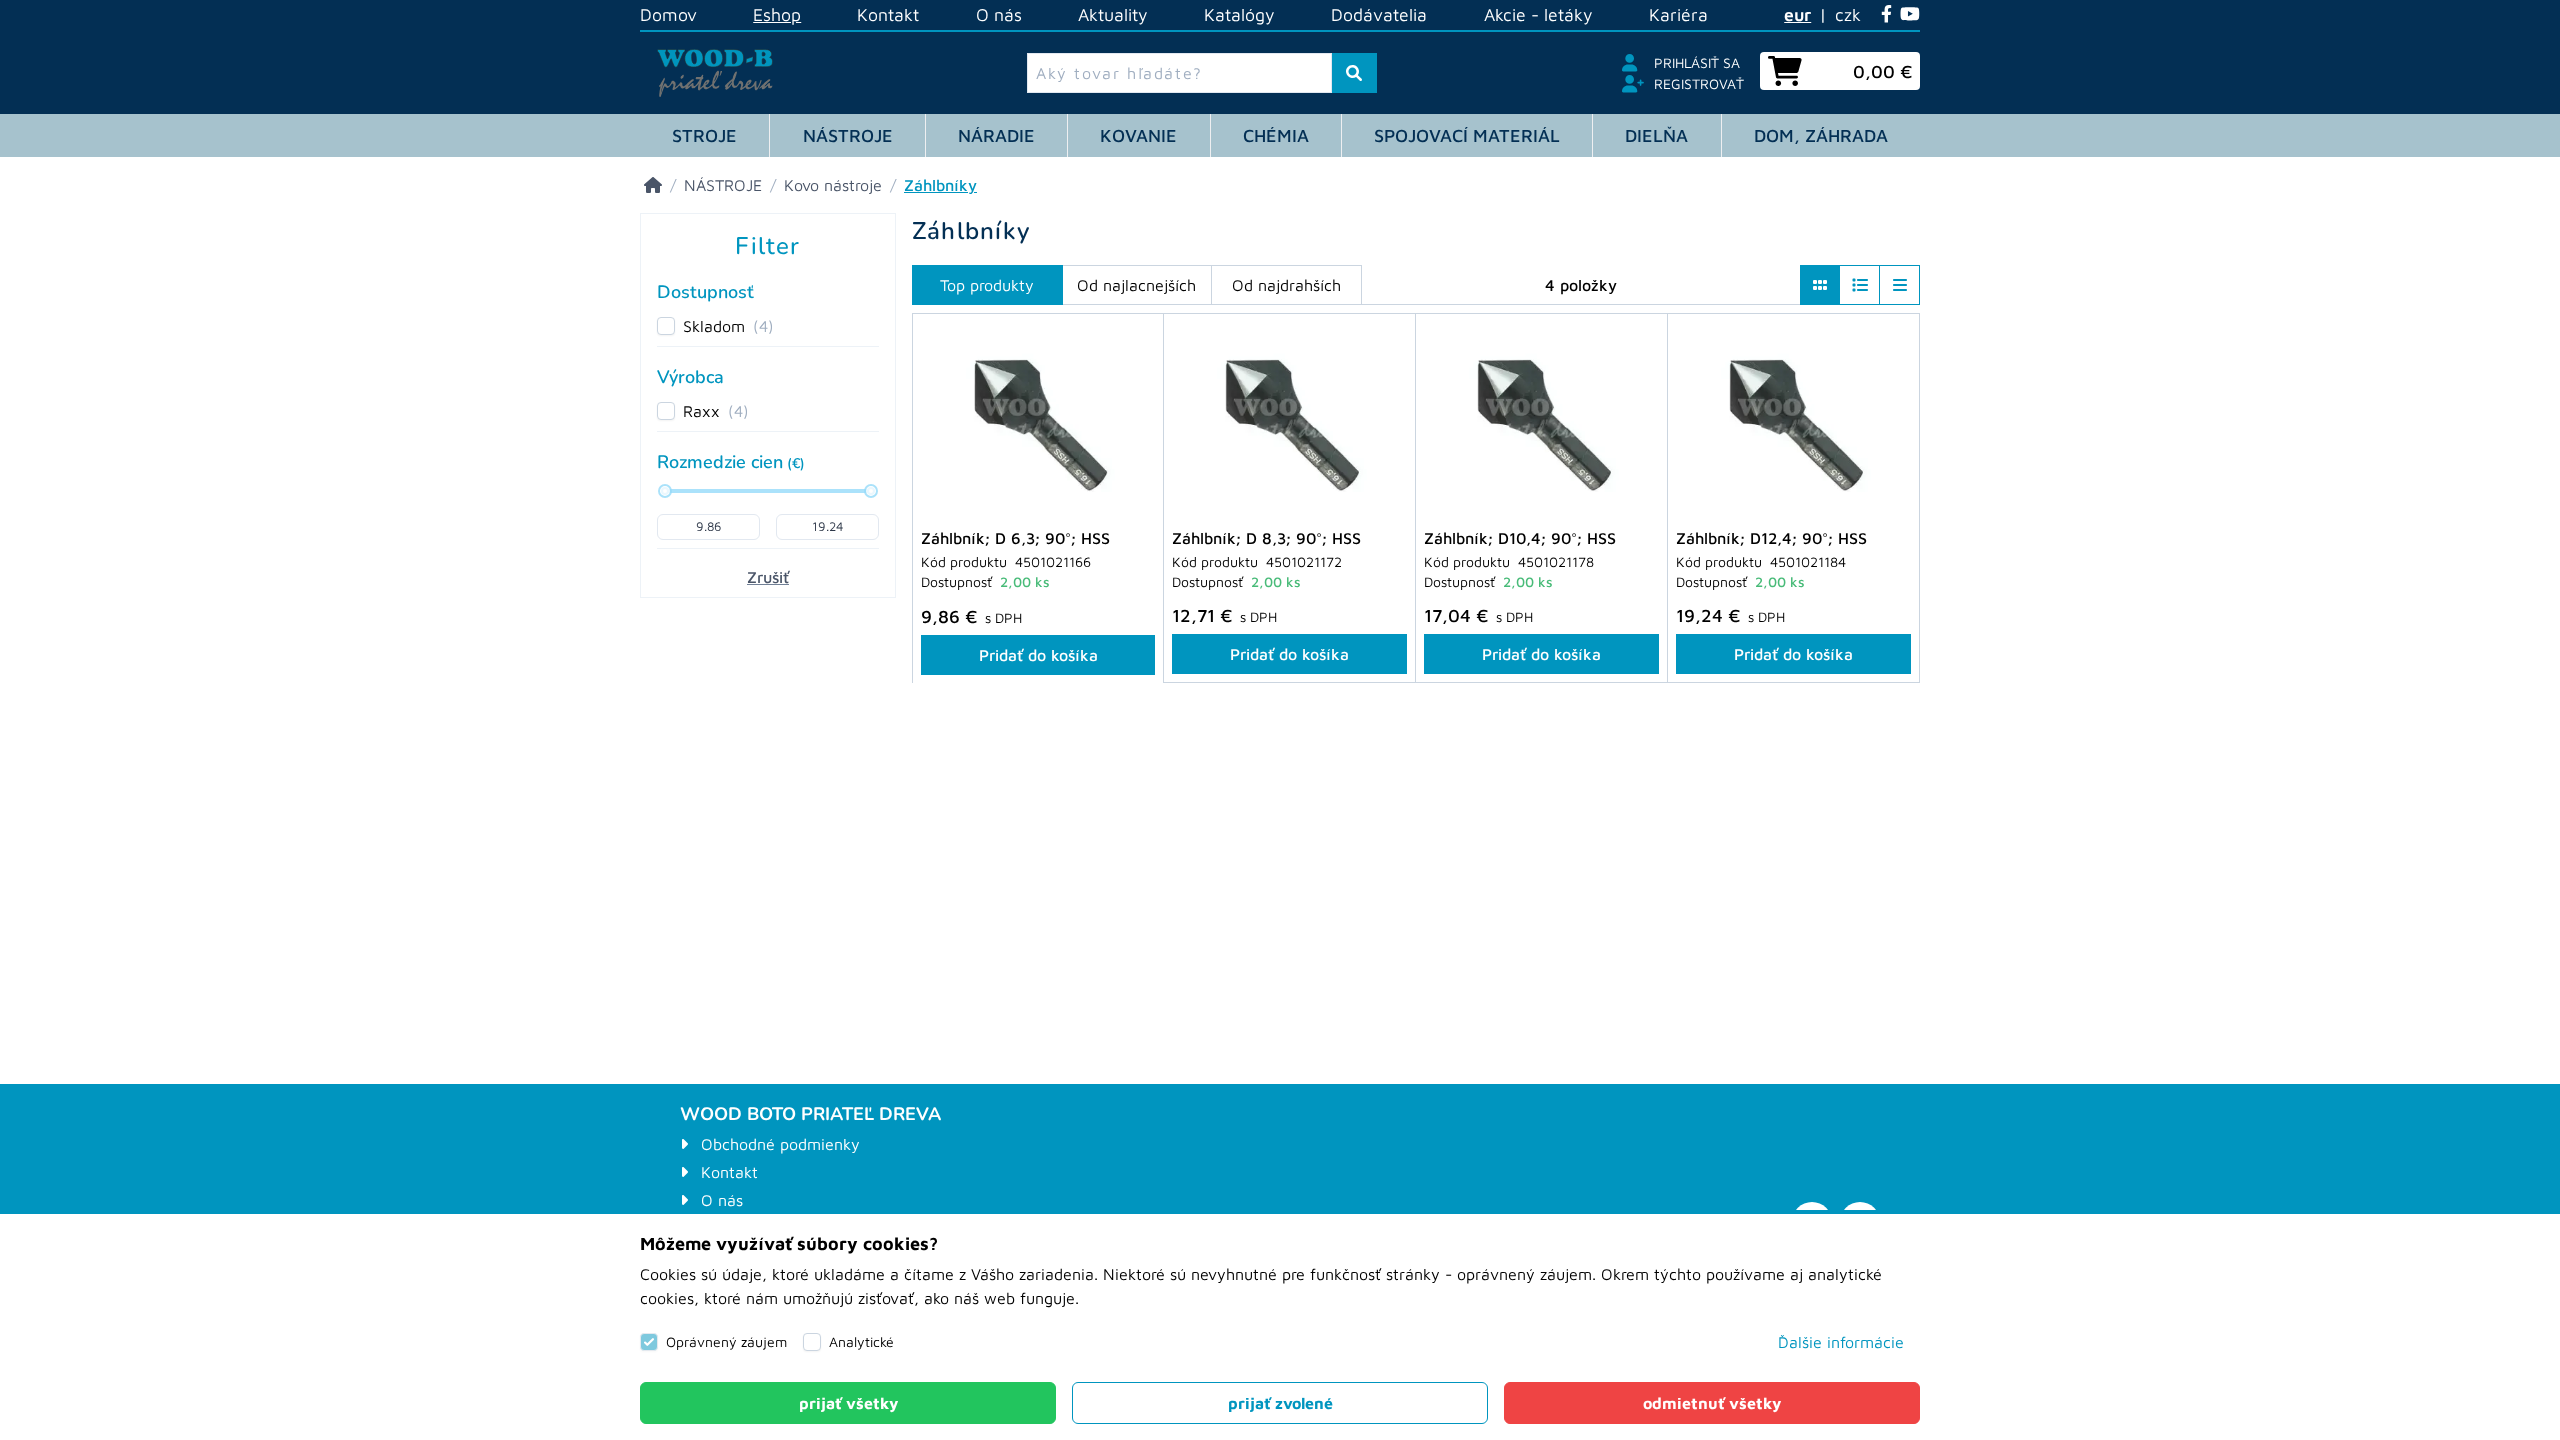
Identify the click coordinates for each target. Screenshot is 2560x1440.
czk (1848, 14)
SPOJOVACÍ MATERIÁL (1467, 135)
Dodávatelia (1379, 14)
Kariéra (1678, 14)
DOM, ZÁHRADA (1821, 135)
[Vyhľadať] (1354, 73)
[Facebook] (1886, 15)
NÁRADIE (996, 135)
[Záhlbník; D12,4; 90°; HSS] (1793, 422)
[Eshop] (653, 185)
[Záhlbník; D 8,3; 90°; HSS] (1289, 422)
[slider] (665, 491)
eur (1797, 14)
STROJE (704, 135)
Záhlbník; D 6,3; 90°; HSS (1015, 538)
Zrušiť (768, 577)
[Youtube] (1910, 15)
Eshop (777, 14)
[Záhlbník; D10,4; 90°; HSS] (1541, 422)
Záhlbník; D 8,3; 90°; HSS (1266, 538)
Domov (668, 14)
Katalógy (1239, 14)
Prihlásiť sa (1697, 62)
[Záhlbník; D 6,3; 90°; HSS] (1038, 422)
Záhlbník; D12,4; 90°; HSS (1771, 538)
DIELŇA (1656, 135)
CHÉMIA (1276, 135)
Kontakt (888, 14)
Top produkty (987, 285)
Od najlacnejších (1136, 285)
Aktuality (1113, 14)
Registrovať (1699, 83)
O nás (999, 14)
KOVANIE (1138, 135)
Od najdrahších (1286, 285)
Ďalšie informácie (1841, 1342)
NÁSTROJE (848, 135)
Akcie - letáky (1538, 14)
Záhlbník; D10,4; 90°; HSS (1520, 538)
